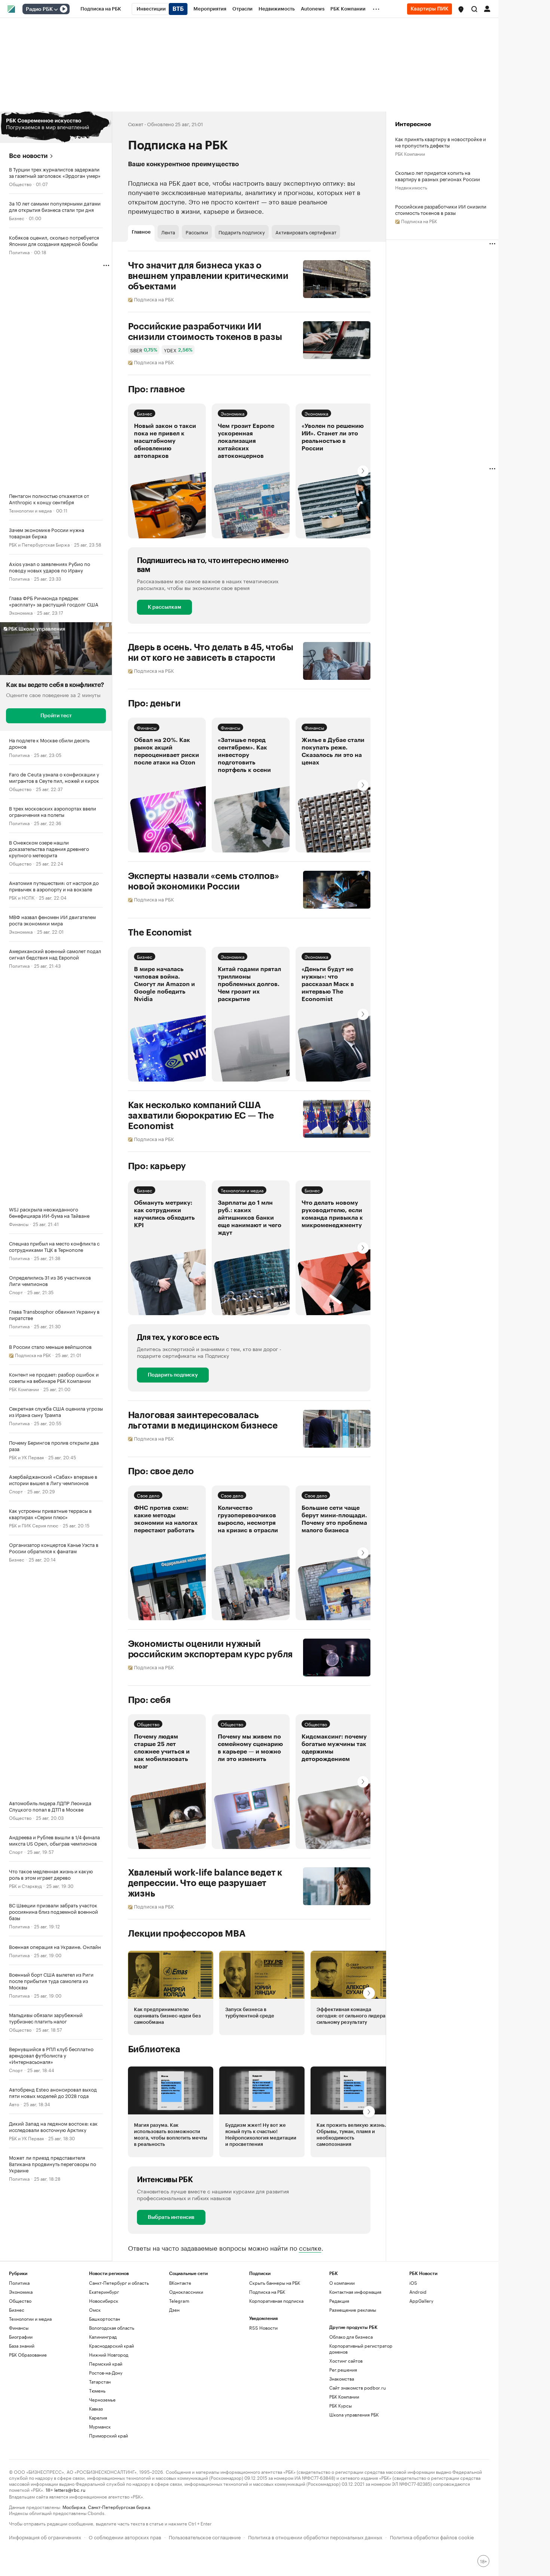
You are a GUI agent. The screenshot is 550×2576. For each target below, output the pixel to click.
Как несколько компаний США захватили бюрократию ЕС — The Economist (201, 1116)
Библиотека (154, 2049)
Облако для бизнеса (351, 2337)
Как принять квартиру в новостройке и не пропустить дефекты (441, 142)
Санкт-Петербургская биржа (119, 2507)
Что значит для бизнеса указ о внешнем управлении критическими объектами (208, 276)
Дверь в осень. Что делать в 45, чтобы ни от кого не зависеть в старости (211, 653)
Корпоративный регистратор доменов (361, 2349)
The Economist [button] (160, 933)
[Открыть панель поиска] (474, 9)
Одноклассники (186, 2292)
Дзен (174, 2310)
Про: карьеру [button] (157, 1166)
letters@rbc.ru (70, 2489)
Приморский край (109, 2435)
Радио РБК (39, 9)
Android (418, 2292)
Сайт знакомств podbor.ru (357, 2388)
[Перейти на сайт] (56, 127)
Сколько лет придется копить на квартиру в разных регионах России (438, 176)
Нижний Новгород (109, 2355)
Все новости (28, 156)
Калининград (103, 2337)
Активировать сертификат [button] (306, 232)
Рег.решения (343, 2370)
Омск (95, 2310)
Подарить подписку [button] (242, 232)
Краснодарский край (111, 2346)
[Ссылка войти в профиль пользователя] (487, 8)
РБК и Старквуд (25, 1885)
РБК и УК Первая (26, 1457)
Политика (19, 252)
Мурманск (100, 2426)
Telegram (179, 2301)
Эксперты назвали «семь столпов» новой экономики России (204, 881)
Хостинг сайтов (346, 2361)
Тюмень (97, 2391)
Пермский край (106, 2364)
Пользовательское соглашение (205, 2537)
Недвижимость (411, 187)
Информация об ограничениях (45, 2537)
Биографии (21, 2337)
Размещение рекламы (353, 2310)
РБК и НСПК (22, 897)
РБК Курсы (340, 2405)
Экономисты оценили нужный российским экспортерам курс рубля (210, 1649)
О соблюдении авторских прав (125, 2537)
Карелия (98, 2417)
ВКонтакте (180, 2283)
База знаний (22, 2346)
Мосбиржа (74, 2507)
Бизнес (17, 218)
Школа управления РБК (354, 2414)
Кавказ (96, 2408)
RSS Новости (263, 2328)
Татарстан (100, 2382)
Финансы (19, 1224)
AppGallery (421, 2301)
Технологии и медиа (30, 510)
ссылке (310, 2247)
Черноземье (102, 2399)
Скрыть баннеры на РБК (275, 2283)
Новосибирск (104, 2301)
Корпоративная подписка (276, 2301)
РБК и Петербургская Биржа (39, 544)
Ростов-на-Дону (106, 2373)
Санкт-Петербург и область (119, 2283)
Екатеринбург (104, 2292)
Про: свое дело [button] (161, 1471)
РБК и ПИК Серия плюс (34, 1525)
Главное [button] (141, 232)
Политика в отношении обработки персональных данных (315, 2537)
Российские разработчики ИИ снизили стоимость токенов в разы (205, 332)
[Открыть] (56, 9)
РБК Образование (28, 2355)
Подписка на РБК (267, 2292)
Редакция (339, 2301)
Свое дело (148, 1495)
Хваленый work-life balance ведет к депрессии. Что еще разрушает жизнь (205, 1883)
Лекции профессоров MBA (187, 1934)
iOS (413, 2283)
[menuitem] (101, 9)
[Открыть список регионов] (461, 9)
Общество (20, 184)
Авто (14, 2104)
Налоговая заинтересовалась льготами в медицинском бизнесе (203, 1420)
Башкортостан (105, 2319)
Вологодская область (112, 2328)
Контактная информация (355, 2292)
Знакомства (342, 2379)
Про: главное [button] (157, 389)
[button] (461, 9)
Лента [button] (168, 232)
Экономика (21, 612)
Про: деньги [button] (154, 703)
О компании (342, 2283)
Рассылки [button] (197, 232)
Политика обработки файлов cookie (432, 2537)
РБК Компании (24, 1389)
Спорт (16, 1292)
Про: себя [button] (149, 1700)
